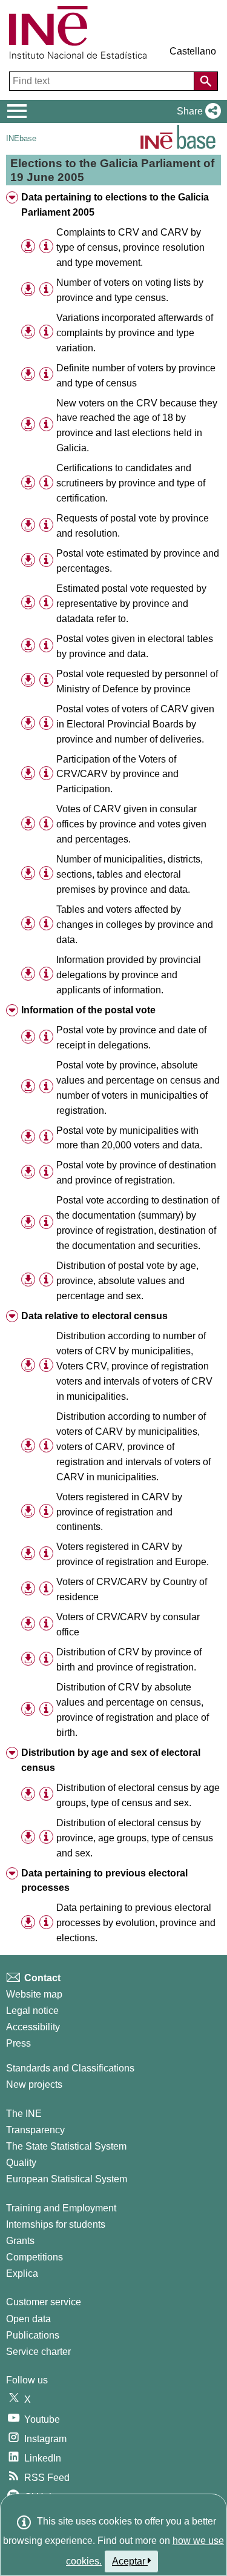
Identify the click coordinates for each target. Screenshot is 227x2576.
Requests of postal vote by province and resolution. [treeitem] (133, 526)
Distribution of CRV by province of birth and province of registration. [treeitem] (129, 1660)
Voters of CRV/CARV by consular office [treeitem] (128, 1624)
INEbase (21, 138)
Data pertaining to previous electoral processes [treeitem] (104, 1881)
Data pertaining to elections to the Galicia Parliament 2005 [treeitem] (115, 205)
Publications (33, 2335)
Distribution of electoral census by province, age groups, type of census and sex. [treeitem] (135, 1838)
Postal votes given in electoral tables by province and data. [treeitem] (135, 646)
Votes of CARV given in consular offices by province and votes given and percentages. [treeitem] (131, 824)
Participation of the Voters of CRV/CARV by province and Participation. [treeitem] (117, 774)
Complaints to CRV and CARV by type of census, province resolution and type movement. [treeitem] (130, 247)
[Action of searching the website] (206, 81)
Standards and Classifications (70, 2068)
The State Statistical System (66, 2146)
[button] (196, 111)
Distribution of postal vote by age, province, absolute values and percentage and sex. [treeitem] (127, 1281)
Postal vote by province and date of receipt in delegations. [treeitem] (131, 1038)
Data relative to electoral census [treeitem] (94, 1316)
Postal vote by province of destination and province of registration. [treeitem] (136, 1173)
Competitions (35, 2257)
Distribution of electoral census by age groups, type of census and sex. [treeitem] (138, 1795)
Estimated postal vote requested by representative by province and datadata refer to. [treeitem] (131, 604)
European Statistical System (67, 2179)
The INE (24, 2114)
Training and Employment (61, 2208)
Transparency (35, 2130)
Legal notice (32, 2011)
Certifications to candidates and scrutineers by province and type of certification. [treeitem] (131, 483)
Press (18, 2043)
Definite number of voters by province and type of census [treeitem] (136, 376)
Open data (28, 2319)
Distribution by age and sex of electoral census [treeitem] (111, 1760)
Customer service (44, 2302)
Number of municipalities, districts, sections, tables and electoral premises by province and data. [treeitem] (130, 874)
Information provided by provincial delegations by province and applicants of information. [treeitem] (129, 975)
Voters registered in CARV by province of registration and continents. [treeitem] (119, 1512)
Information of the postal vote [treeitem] (88, 1010)
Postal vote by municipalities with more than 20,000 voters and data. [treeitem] (129, 1138)
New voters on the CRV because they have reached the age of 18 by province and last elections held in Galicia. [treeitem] (137, 426)
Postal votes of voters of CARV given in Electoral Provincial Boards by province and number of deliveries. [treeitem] (135, 724)
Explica (22, 2273)
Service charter (38, 2352)
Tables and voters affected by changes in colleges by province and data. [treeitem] (135, 925)
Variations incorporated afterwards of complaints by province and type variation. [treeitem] (135, 333)
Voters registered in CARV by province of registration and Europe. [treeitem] (133, 1554)
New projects (34, 2084)
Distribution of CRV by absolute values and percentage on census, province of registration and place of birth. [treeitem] (133, 1710)
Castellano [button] (193, 51)
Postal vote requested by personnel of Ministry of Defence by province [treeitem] (137, 681)
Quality (21, 2163)
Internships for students (56, 2224)
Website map (34, 1994)
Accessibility (33, 2027)
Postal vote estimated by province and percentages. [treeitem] (138, 561)
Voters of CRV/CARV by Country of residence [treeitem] (132, 1589)
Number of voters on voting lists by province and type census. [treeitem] (130, 290)
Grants (20, 2241)
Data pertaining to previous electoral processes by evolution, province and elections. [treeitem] (136, 1923)
